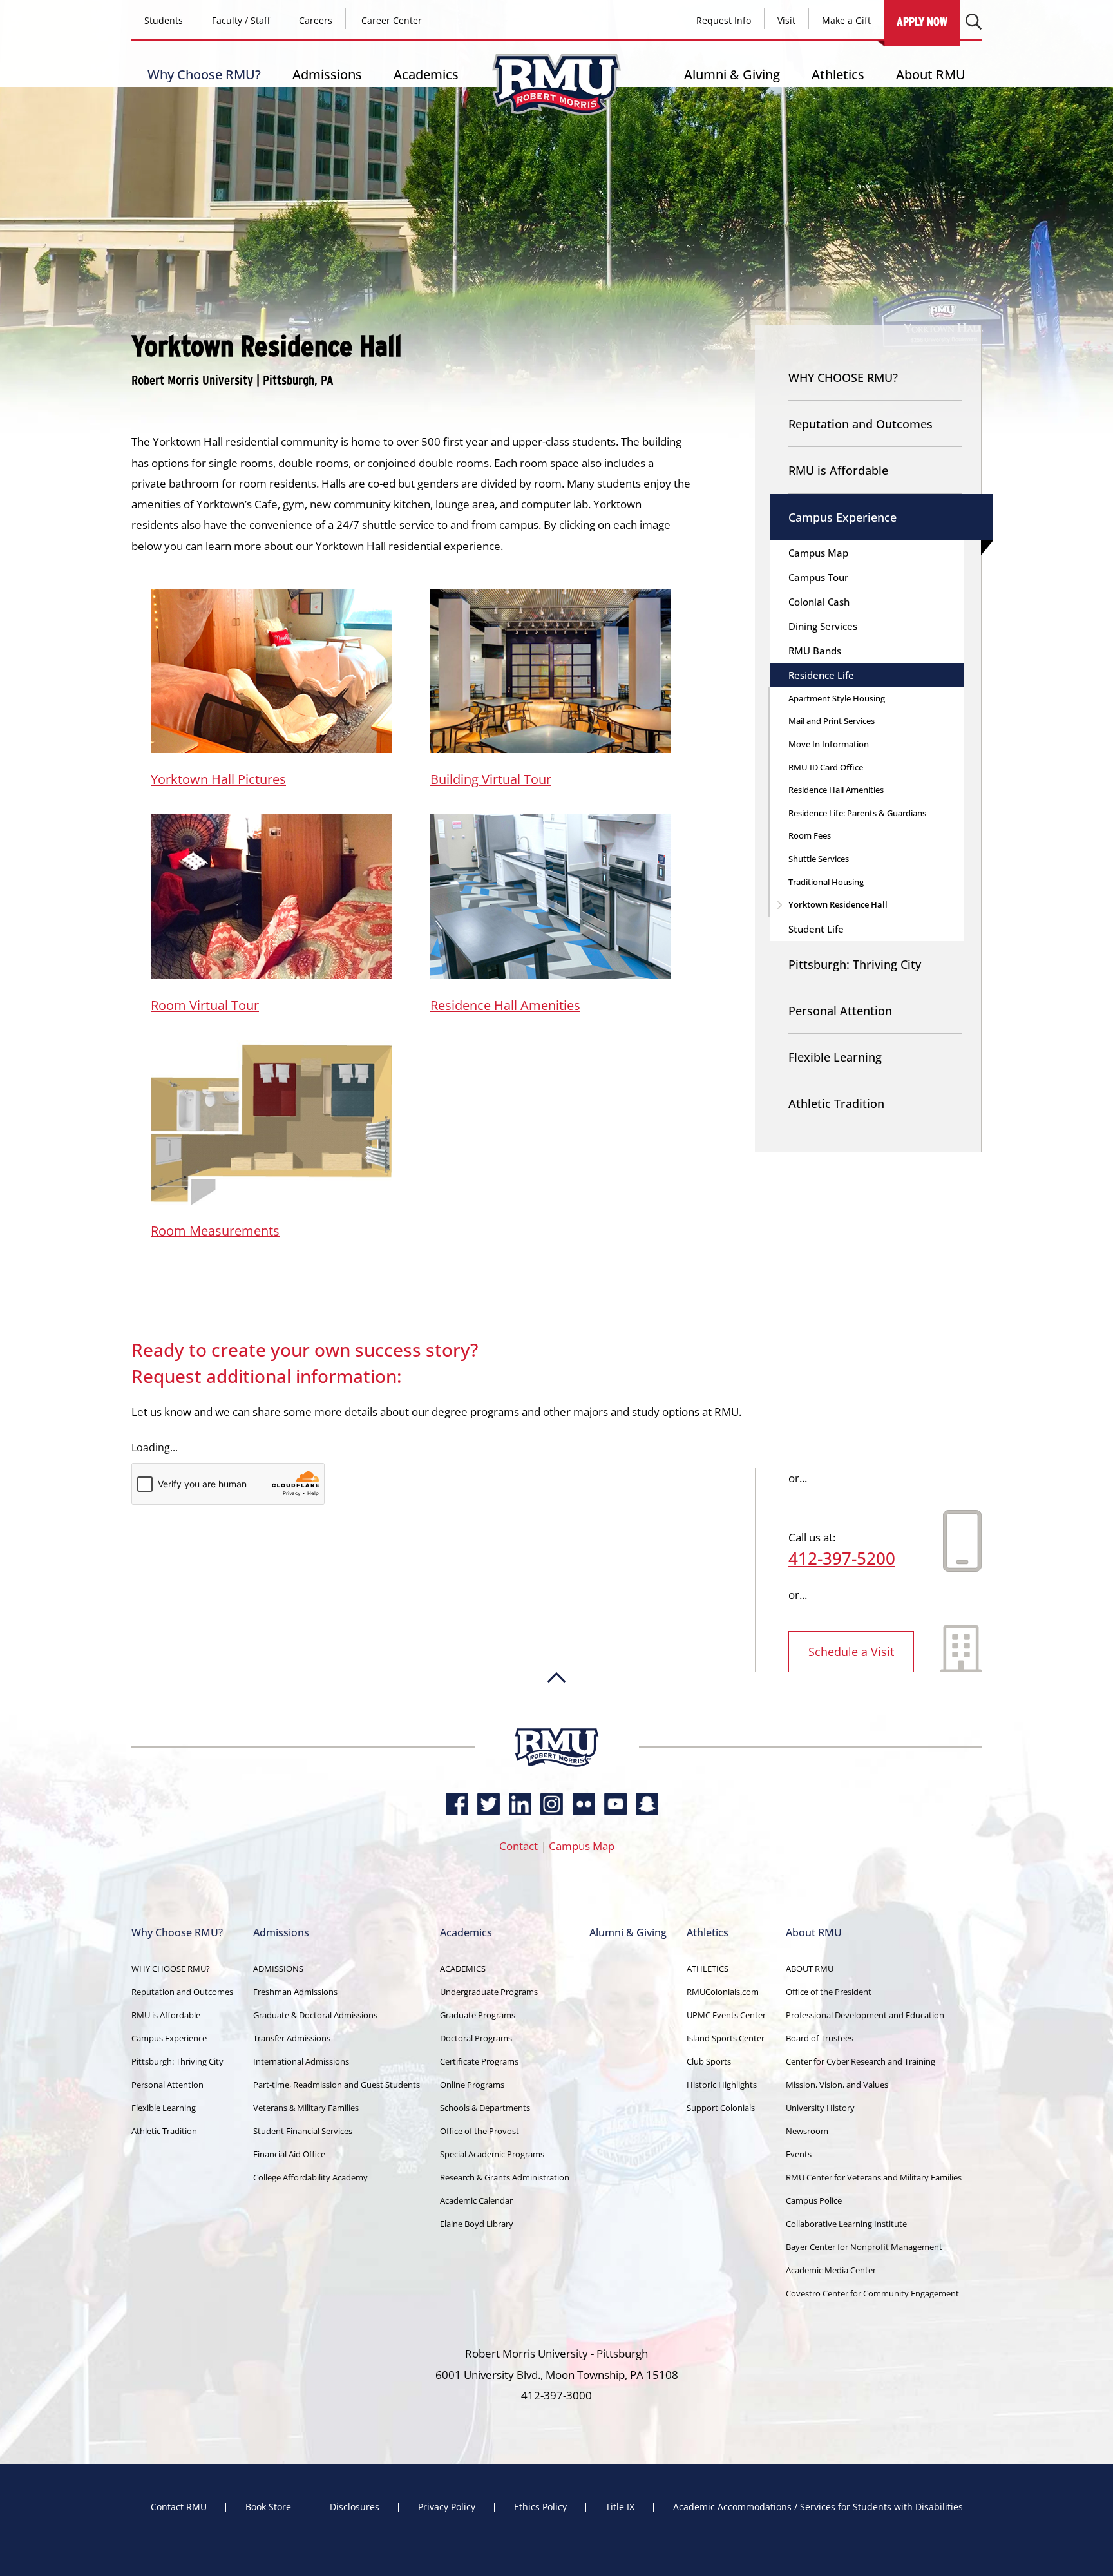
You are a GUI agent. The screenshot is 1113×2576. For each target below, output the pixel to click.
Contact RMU (179, 2507)
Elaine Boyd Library (477, 2224)
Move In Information (829, 744)
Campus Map (818, 553)
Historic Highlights (722, 2085)
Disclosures (355, 2507)
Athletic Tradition (836, 1103)
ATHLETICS (708, 1969)
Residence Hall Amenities (505, 1005)
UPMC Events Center (726, 2015)
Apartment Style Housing (837, 698)
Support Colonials (721, 2108)
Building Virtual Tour (491, 779)
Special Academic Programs (492, 2154)
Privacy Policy (447, 2507)
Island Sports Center (726, 2038)
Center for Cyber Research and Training (861, 2061)
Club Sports (709, 2061)
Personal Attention (840, 1011)
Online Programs (472, 2085)
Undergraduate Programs (489, 1992)
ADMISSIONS (278, 1969)
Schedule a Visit (851, 1652)
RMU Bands (815, 651)
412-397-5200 (842, 1558)
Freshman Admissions (295, 1992)
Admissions (327, 74)
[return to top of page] (556, 1722)
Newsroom (807, 2131)
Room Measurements (215, 1231)
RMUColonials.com (723, 1992)
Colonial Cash (819, 602)
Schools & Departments (485, 2108)
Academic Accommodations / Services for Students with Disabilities (818, 2507)
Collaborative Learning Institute (846, 2224)
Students (164, 20)
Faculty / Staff (241, 20)
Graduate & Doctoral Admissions (315, 2015)
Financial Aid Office (289, 2154)
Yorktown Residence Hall (838, 904)
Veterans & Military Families (306, 2108)
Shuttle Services (819, 859)
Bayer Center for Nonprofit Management (864, 2247)
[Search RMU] (974, 22)
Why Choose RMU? (204, 74)
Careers (316, 20)
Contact (518, 1846)
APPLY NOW (922, 22)
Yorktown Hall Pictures (218, 779)
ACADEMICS (463, 1969)
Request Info (724, 20)
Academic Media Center (831, 2270)
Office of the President (829, 1992)
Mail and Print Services (832, 721)
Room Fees (810, 835)
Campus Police (814, 2200)
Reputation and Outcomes (861, 424)
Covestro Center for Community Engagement (872, 2293)
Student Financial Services (303, 2131)
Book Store (268, 2507)
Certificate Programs (479, 2061)
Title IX (620, 2507)
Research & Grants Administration (505, 2177)
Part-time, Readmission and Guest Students (337, 2085)
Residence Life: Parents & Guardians (857, 813)
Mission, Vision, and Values (837, 2085)
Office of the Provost (480, 2131)
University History (820, 2108)
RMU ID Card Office (826, 767)
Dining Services (823, 626)
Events (799, 2154)
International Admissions (301, 2061)
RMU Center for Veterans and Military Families (874, 2177)
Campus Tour (818, 577)
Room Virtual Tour (205, 1005)
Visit (786, 20)
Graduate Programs (478, 2015)
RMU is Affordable (838, 470)
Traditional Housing (826, 882)
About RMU (931, 74)
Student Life (816, 929)
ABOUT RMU (810, 1969)
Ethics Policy (540, 2507)
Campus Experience (842, 517)
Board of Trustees (820, 2038)
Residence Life (821, 675)
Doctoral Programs (476, 2038)
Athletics (838, 74)
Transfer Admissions (292, 2038)
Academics (426, 74)
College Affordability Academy (310, 2177)
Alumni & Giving (732, 74)
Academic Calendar (476, 2200)
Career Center (392, 20)
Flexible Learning (835, 1057)
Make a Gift (846, 20)
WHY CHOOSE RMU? (843, 377)
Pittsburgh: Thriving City (855, 964)
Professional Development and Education (865, 2015)
